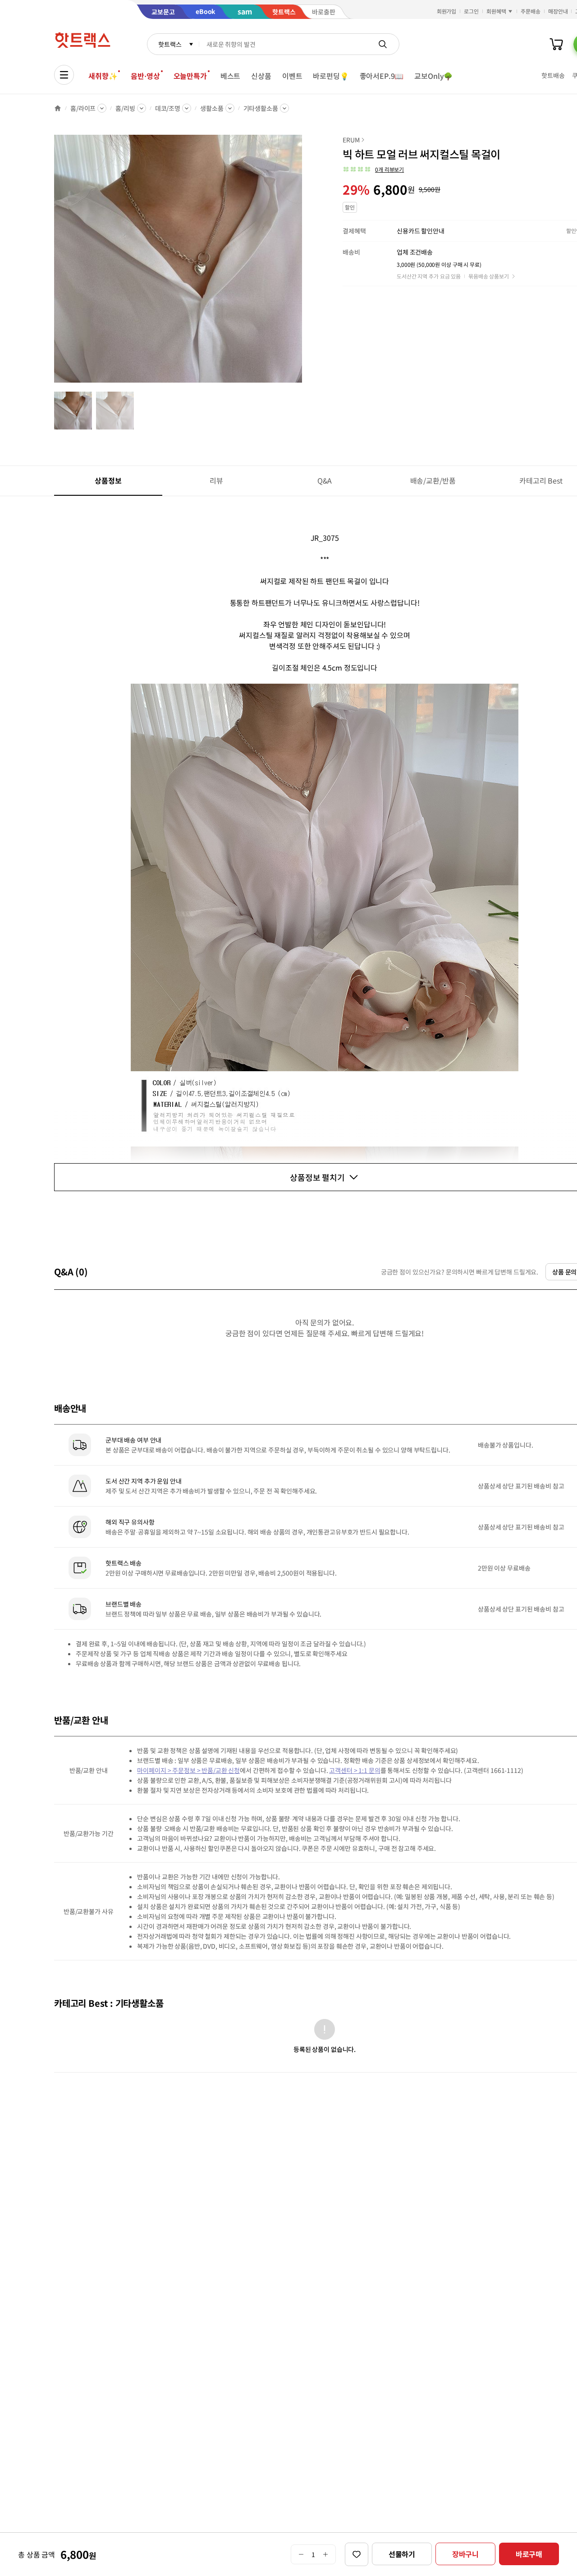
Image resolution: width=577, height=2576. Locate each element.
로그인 (471, 11)
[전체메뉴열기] (64, 75)
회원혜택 (496, 11)
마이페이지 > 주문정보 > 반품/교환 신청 (188, 1770)
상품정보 (108, 480)
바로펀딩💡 (331, 76)
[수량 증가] (326, 2554)
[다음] (305, 263)
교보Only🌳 (433, 76)
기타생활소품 (261, 108)
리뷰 (216, 480)
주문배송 (531, 11)
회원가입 (447, 11)
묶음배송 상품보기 (489, 276)
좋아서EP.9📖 (382, 76)
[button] (373, 169)
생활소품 (212, 108)
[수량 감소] (301, 2554)
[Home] (58, 108)
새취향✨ (103, 76)
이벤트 (292, 76)
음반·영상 (145, 76)
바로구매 (529, 2554)
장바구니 (465, 2554)
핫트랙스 (170, 44)
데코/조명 (168, 108)
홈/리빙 (125, 108)
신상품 (261, 76)
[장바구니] (556, 44)
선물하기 (402, 2554)
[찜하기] (357, 2554)
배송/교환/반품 (433, 480)
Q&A (325, 480)
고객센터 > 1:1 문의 (355, 1770)
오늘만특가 (190, 76)
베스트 (231, 76)
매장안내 (558, 11)
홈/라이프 (83, 108)
